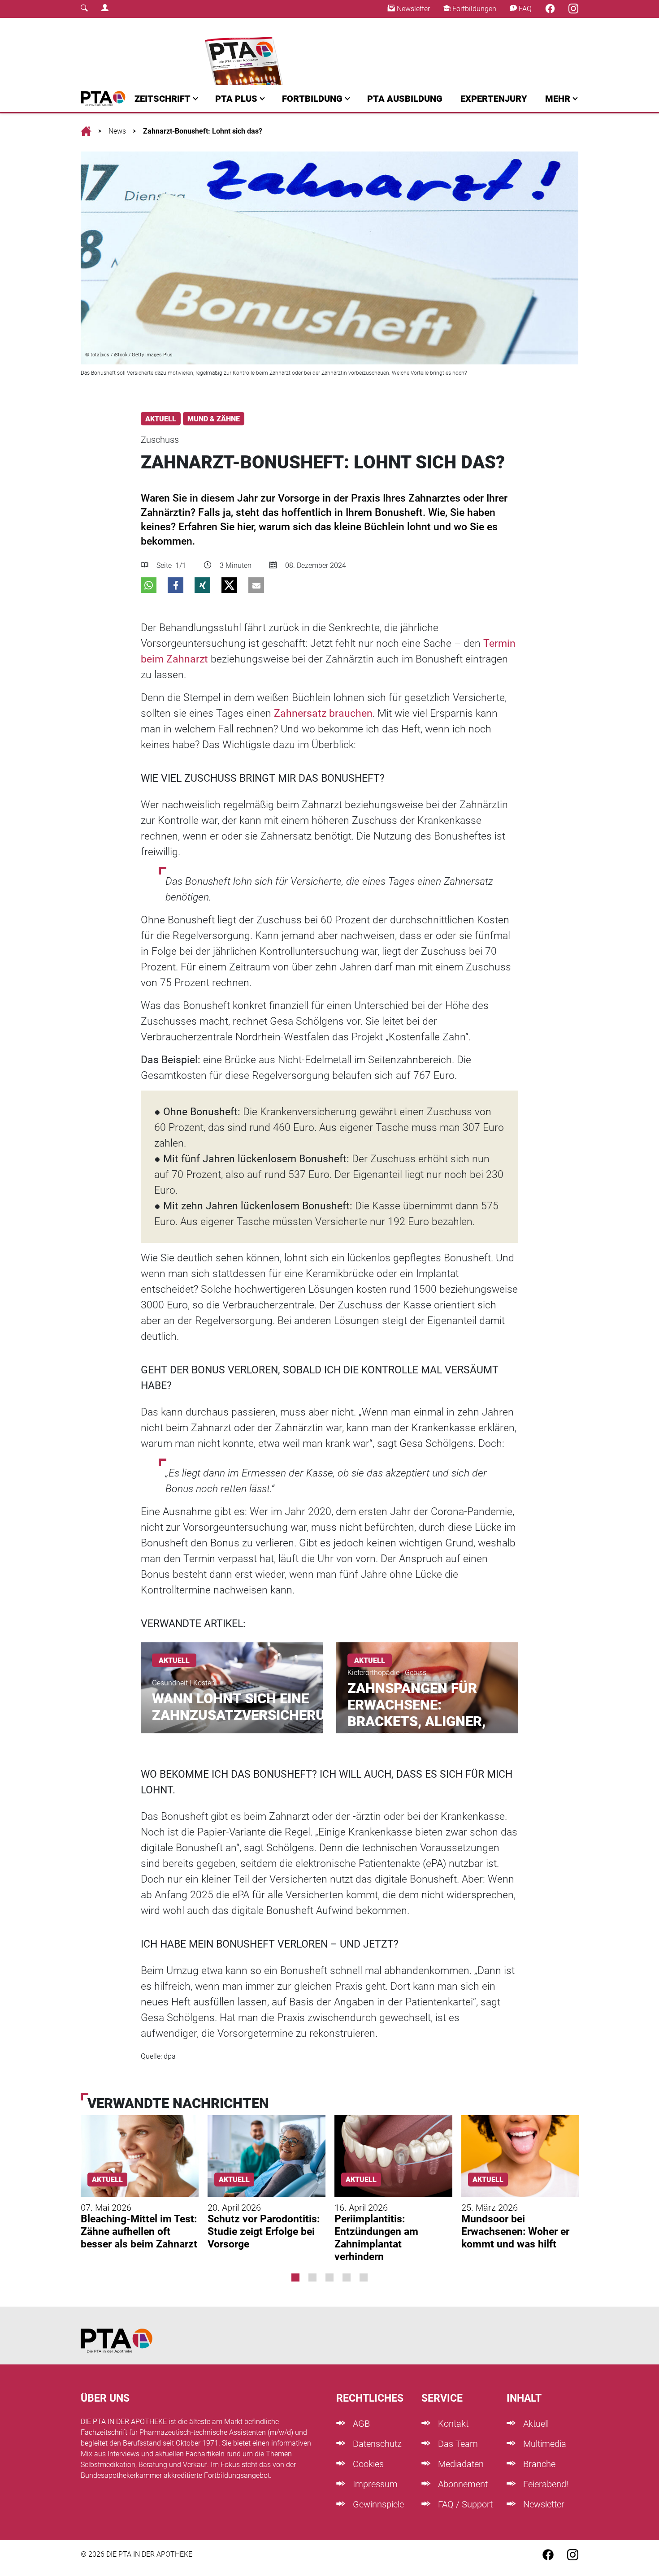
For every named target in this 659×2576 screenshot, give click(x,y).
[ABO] (245, 51)
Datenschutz (376, 2444)
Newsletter (412, 9)
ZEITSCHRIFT (163, 99)
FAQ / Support (464, 2504)
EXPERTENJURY (494, 99)
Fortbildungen (473, 9)
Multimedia (544, 2444)
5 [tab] (364, 2277)
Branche (538, 2464)
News (117, 131)
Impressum (374, 2484)
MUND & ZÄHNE (214, 419)
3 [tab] (329, 2277)
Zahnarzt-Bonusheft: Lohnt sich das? (203, 131)
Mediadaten (460, 2464)
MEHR (558, 99)
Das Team (457, 2444)
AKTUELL (161, 419)
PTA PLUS (236, 99)
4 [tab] (347, 2277)
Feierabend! (545, 2484)
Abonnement (462, 2484)
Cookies (367, 2464)
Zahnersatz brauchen (323, 713)
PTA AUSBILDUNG (405, 99)
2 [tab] (312, 2277)
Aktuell (535, 2424)
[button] (149, 585)
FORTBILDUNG (312, 99)
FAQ (524, 9)
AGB (360, 2424)
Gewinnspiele (377, 2504)
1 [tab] (295, 2277)
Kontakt (452, 2424)
